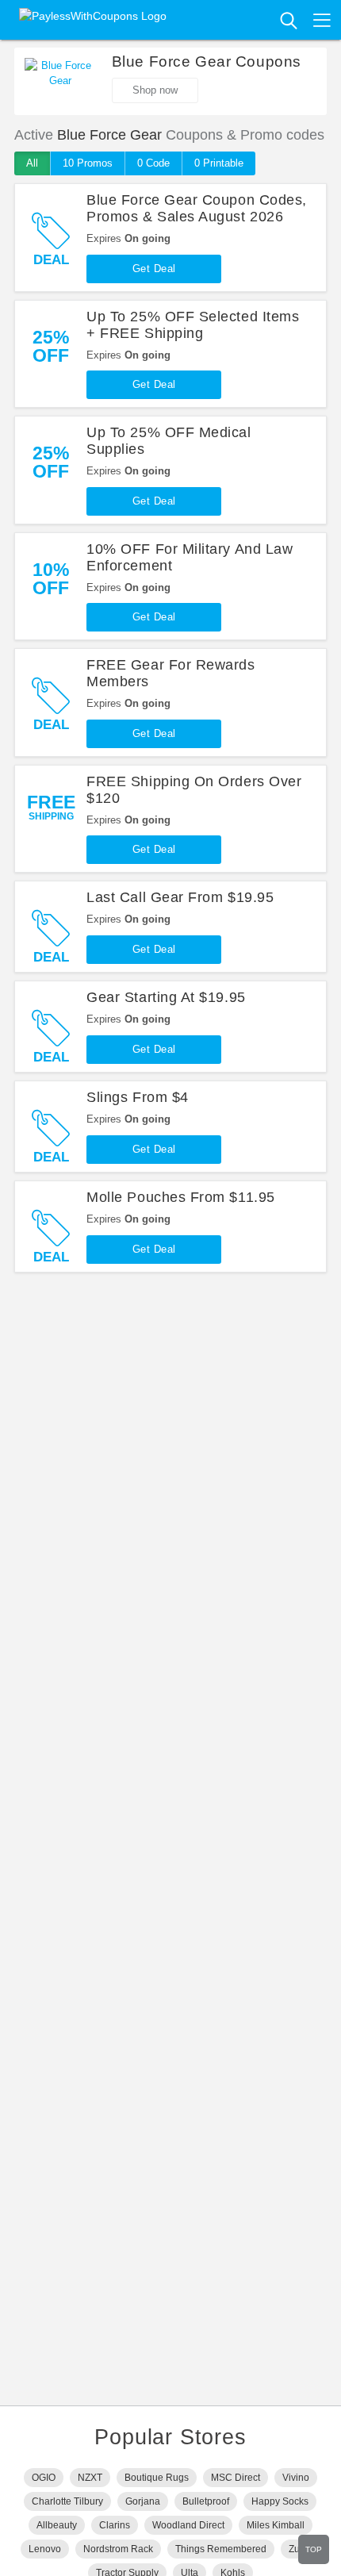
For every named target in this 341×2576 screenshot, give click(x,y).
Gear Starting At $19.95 (166, 997)
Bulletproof (206, 2501)
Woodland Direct (188, 2525)
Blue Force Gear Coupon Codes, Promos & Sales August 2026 (197, 208)
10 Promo (88, 163)
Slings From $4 (138, 1097)
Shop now (155, 90)
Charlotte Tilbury (67, 2501)
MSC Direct (236, 2478)
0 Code (153, 163)
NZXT (90, 2478)
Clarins (115, 2525)
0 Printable (219, 163)
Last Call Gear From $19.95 (180, 897)
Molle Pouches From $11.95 (181, 1197)
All (32, 163)
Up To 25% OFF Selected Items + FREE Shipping (193, 325)
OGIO (44, 2478)
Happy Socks (280, 2501)
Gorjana (143, 2501)
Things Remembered (221, 2549)
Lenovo (45, 2549)
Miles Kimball (276, 2525)
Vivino (296, 2478)
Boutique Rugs (157, 2478)
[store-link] (60, 82)
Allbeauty (57, 2525)
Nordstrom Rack (118, 2549)
